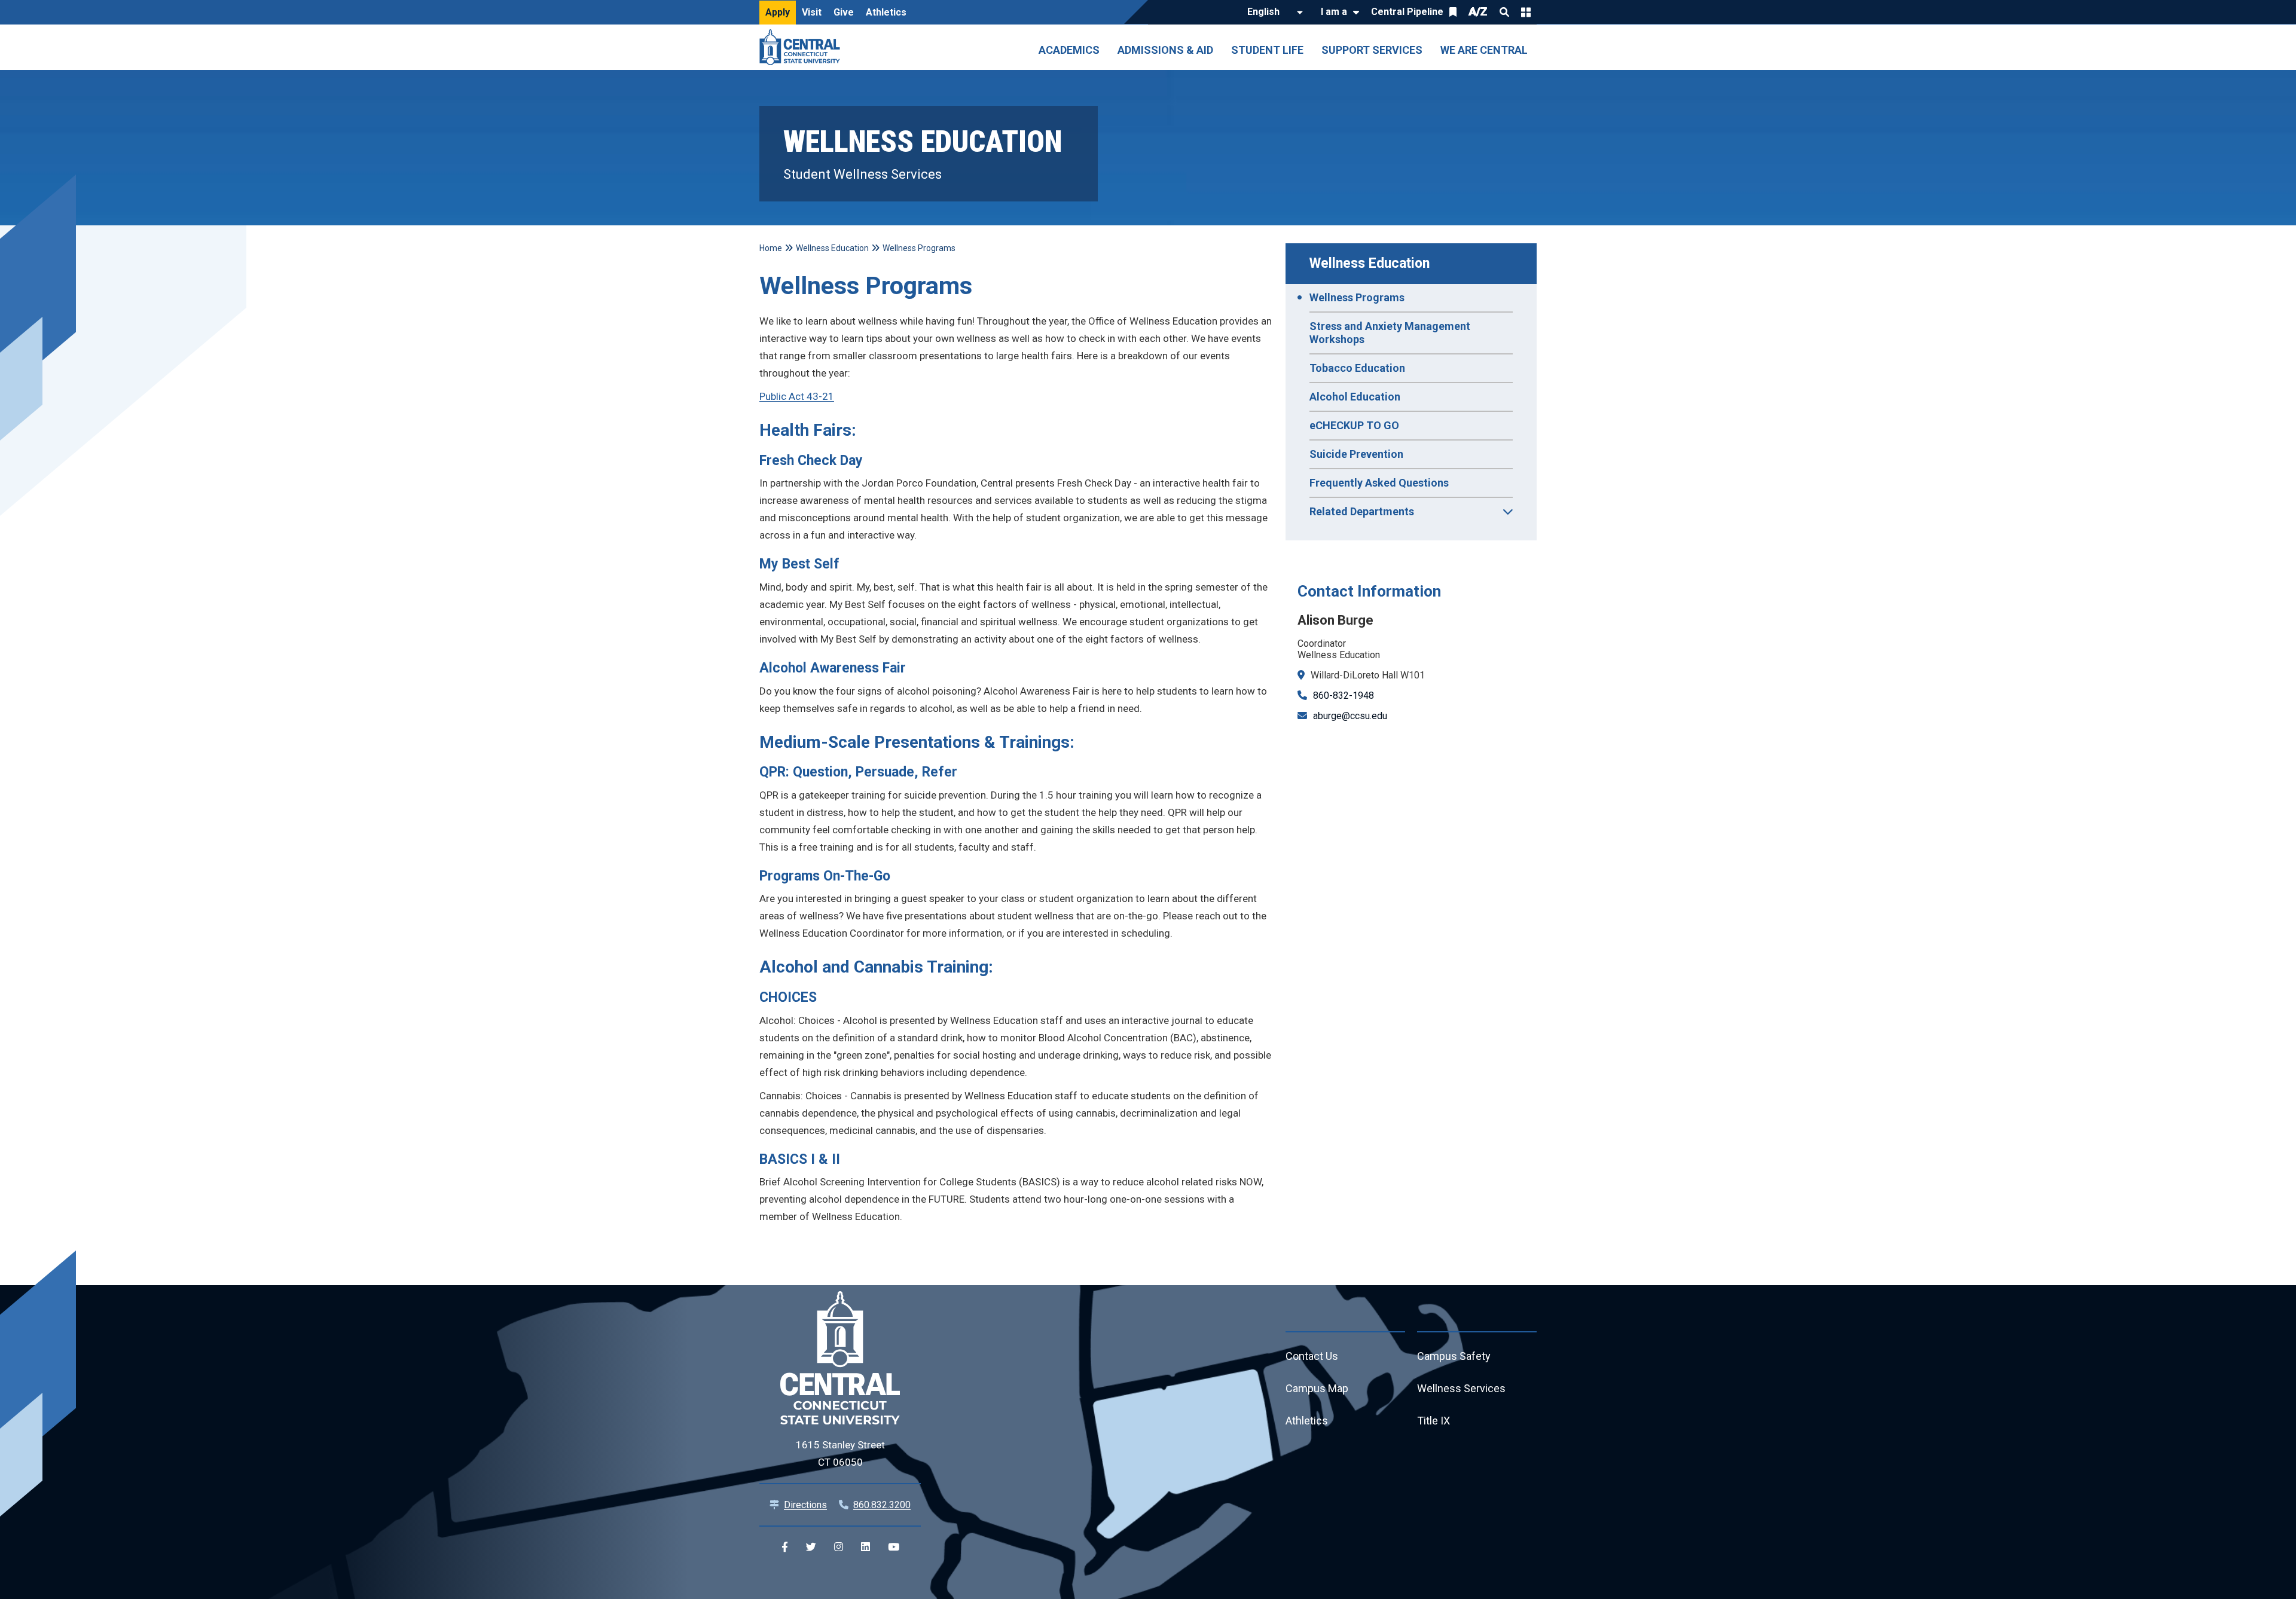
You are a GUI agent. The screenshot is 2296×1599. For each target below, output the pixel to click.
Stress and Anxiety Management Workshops (1390, 333)
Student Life (1267, 50)
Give (844, 12)
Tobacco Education (1357, 368)
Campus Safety (1454, 1356)
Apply (778, 12)
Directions (805, 1505)
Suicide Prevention (1356, 454)
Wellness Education (1370, 263)
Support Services (1372, 50)
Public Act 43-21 (797, 396)
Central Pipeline (1407, 12)
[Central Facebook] (785, 1547)
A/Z (1478, 12)
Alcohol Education (1355, 397)
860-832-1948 (1344, 695)
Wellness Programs (1357, 297)
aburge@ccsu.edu (1350, 716)
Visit (812, 12)
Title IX (1434, 1421)
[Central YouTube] (894, 1547)
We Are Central (1484, 50)
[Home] (803, 47)
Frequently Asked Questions (1379, 483)
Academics (1069, 50)
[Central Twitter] (811, 1547)
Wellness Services (1461, 1388)
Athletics (886, 12)
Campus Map (1317, 1388)
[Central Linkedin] (865, 1547)
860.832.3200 (882, 1505)
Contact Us (1312, 1356)
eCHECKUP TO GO (1354, 425)
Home (771, 248)
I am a (1334, 12)
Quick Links (1526, 12)
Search (1504, 12)
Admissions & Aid (1165, 50)
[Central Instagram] (839, 1547)
